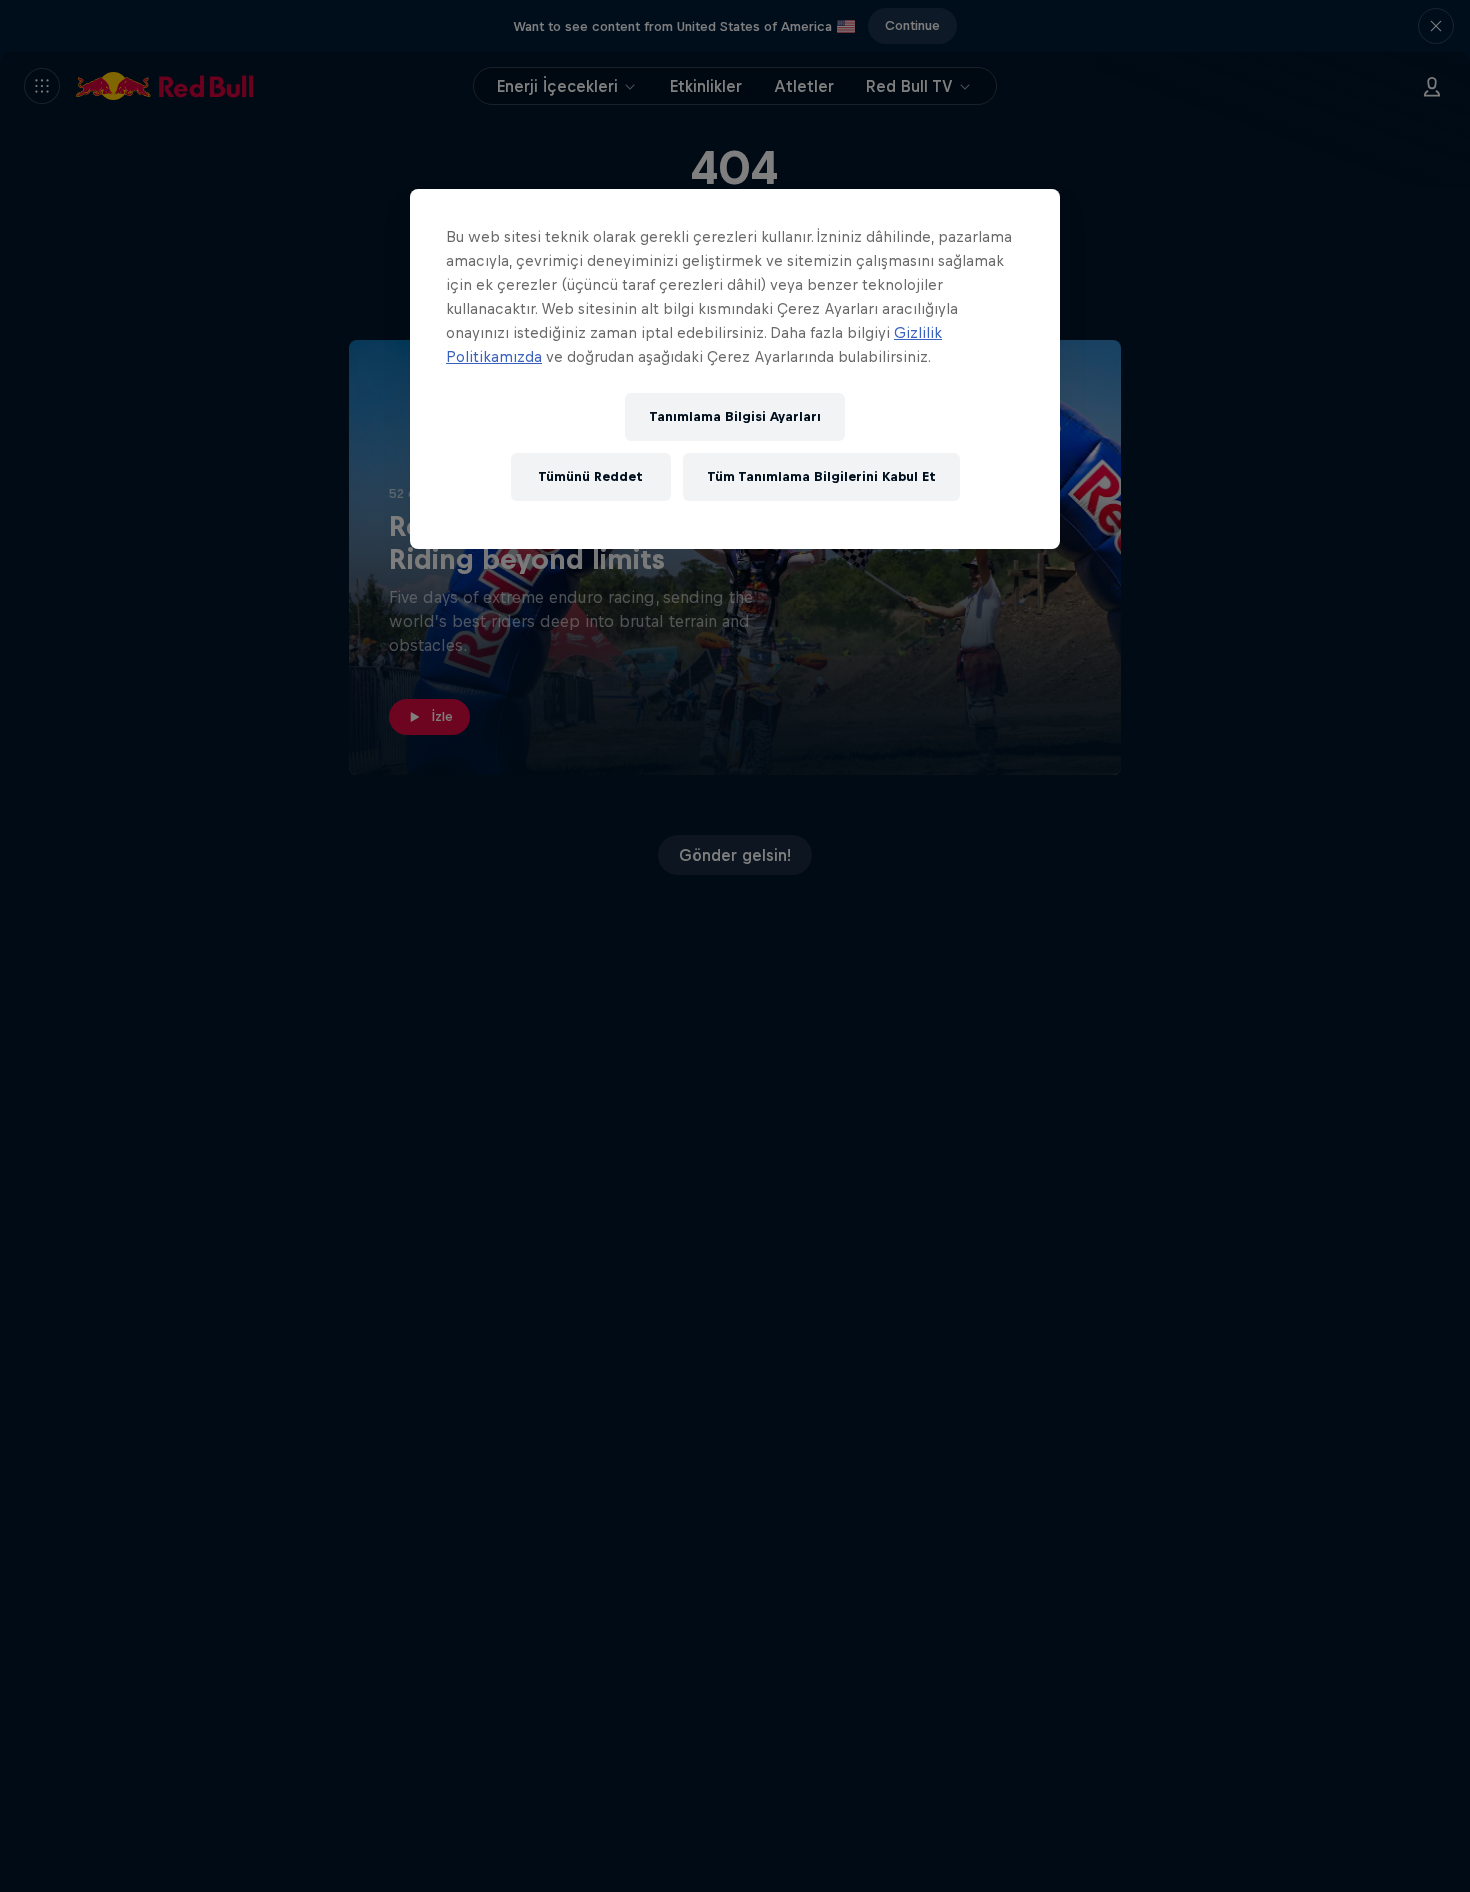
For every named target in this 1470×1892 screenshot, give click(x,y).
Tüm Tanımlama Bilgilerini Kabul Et (821, 476)
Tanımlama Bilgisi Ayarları (735, 416)
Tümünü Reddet (590, 476)
